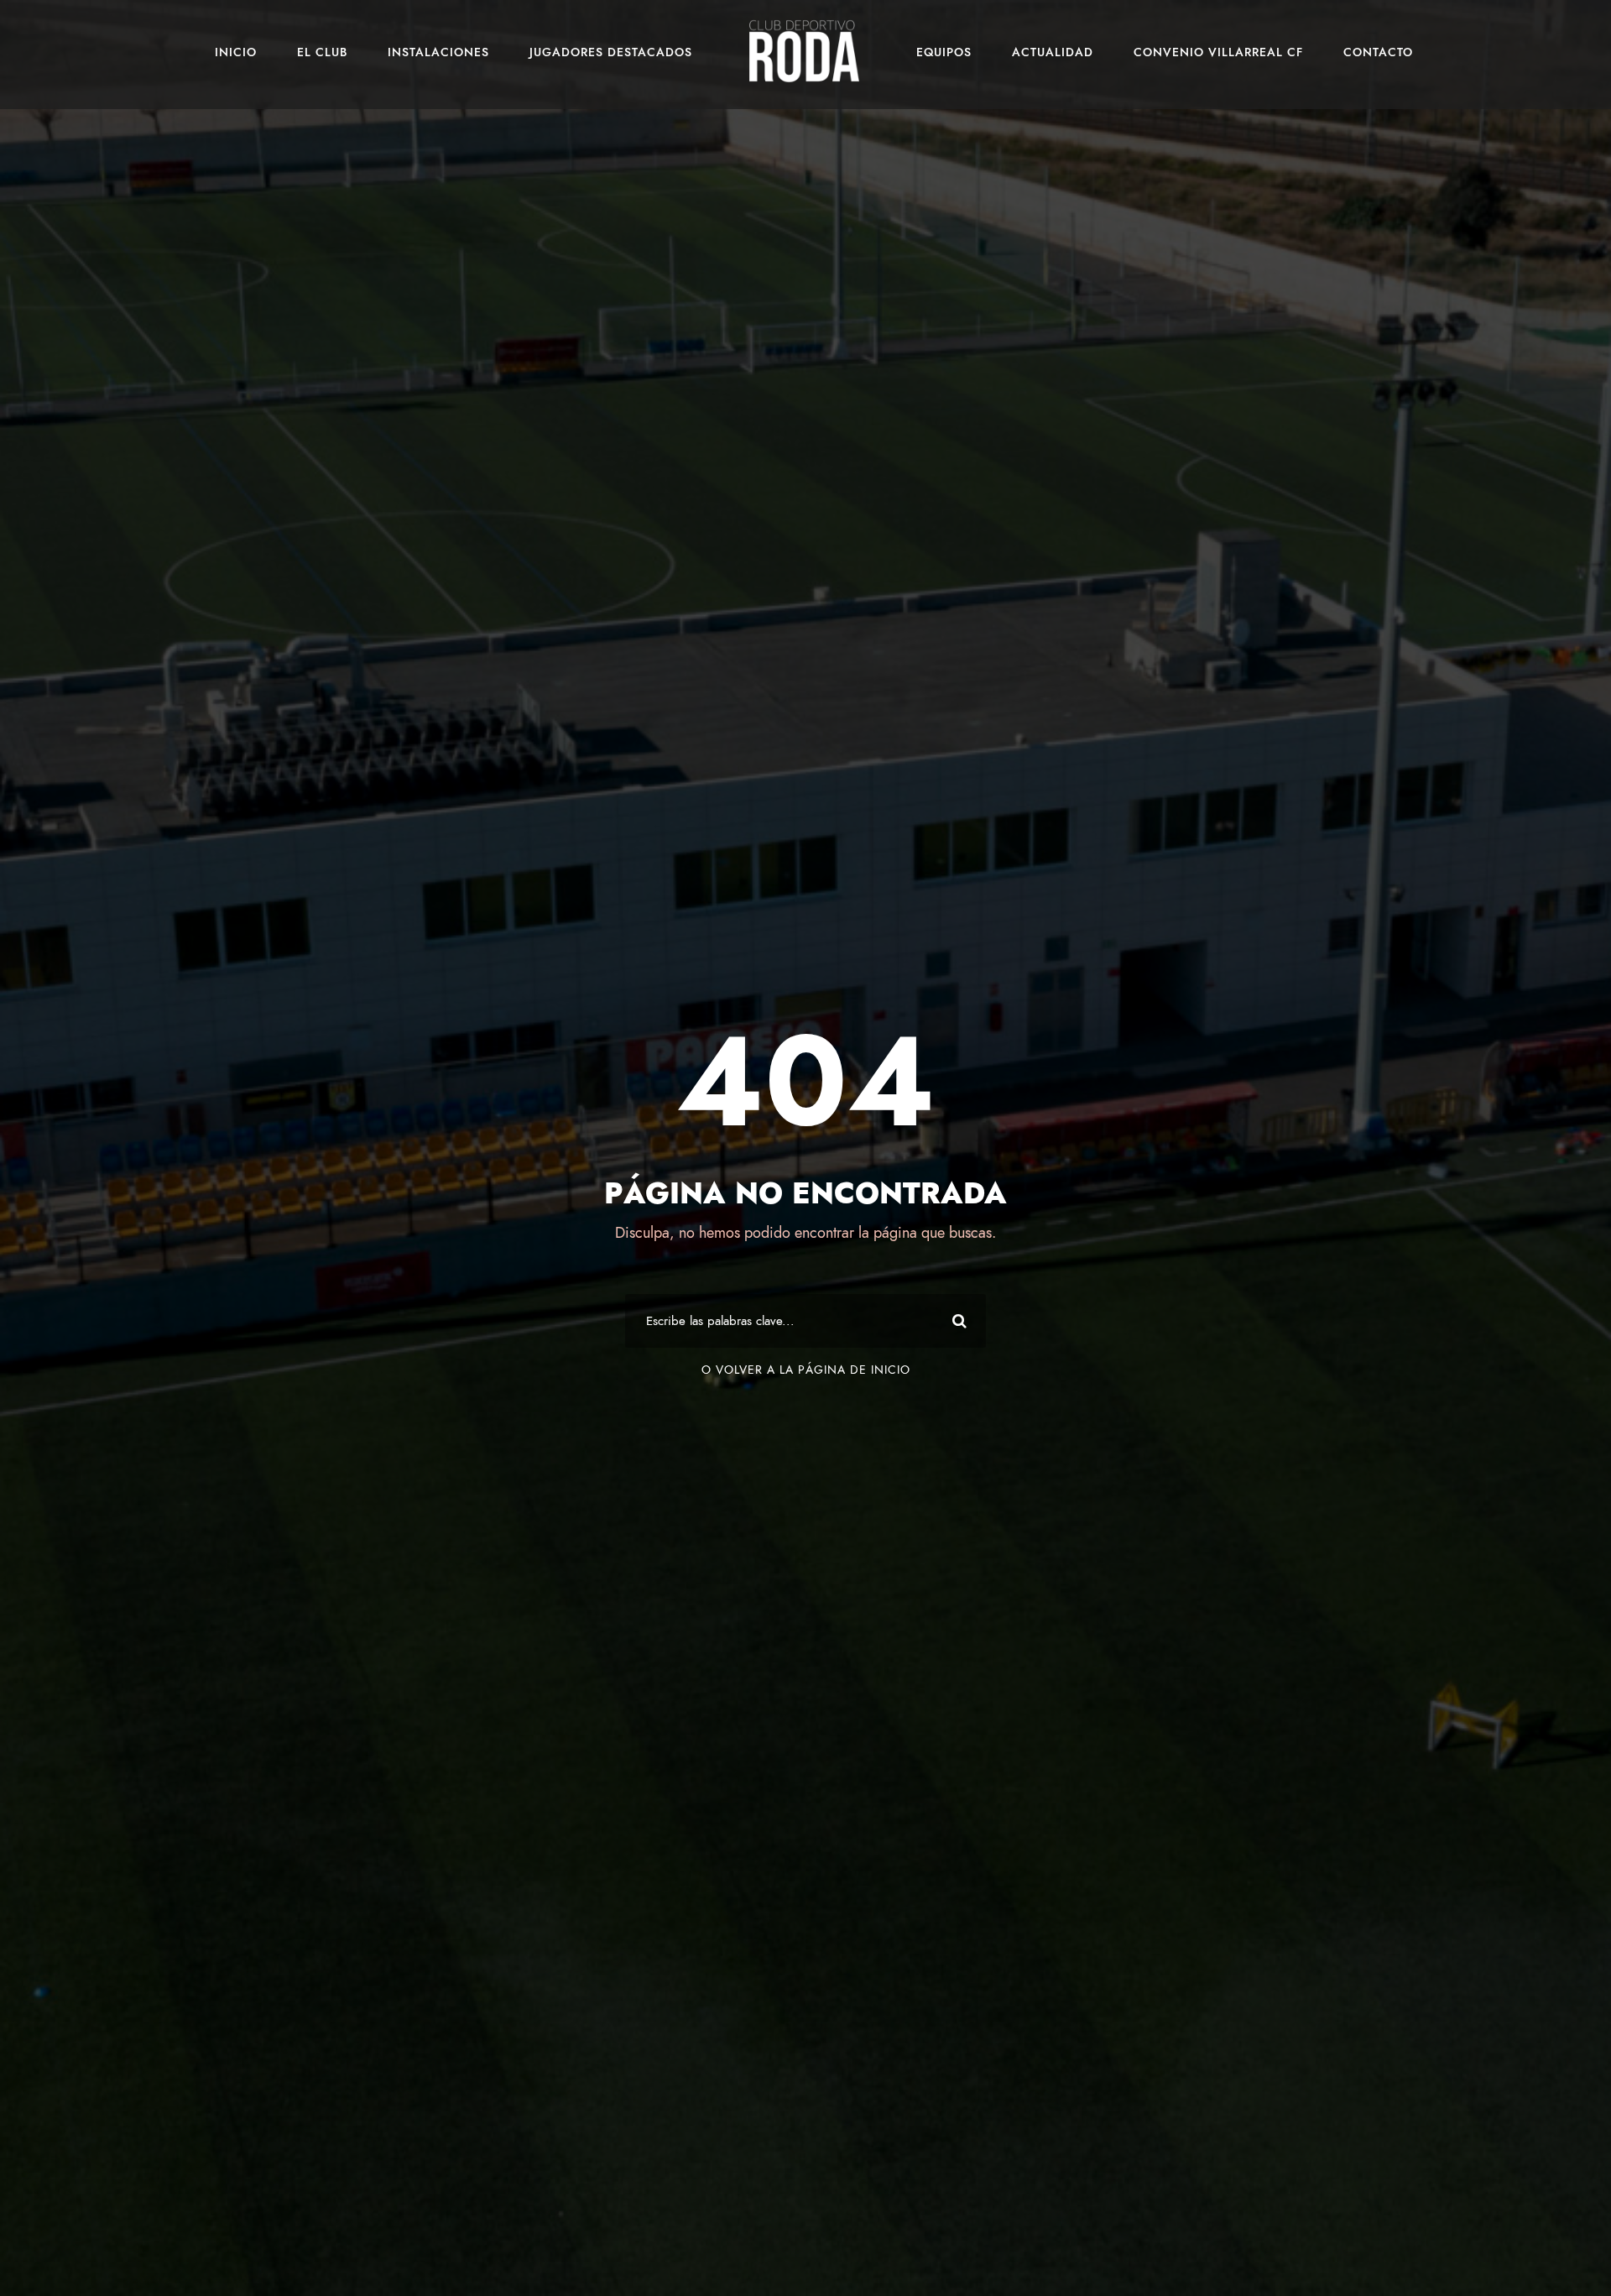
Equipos (944, 52)
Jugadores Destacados (611, 52)
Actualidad (1053, 52)
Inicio (236, 52)
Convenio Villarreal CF (1218, 52)
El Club (322, 52)
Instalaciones (438, 52)
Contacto (1378, 52)
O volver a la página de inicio (806, 1370)
